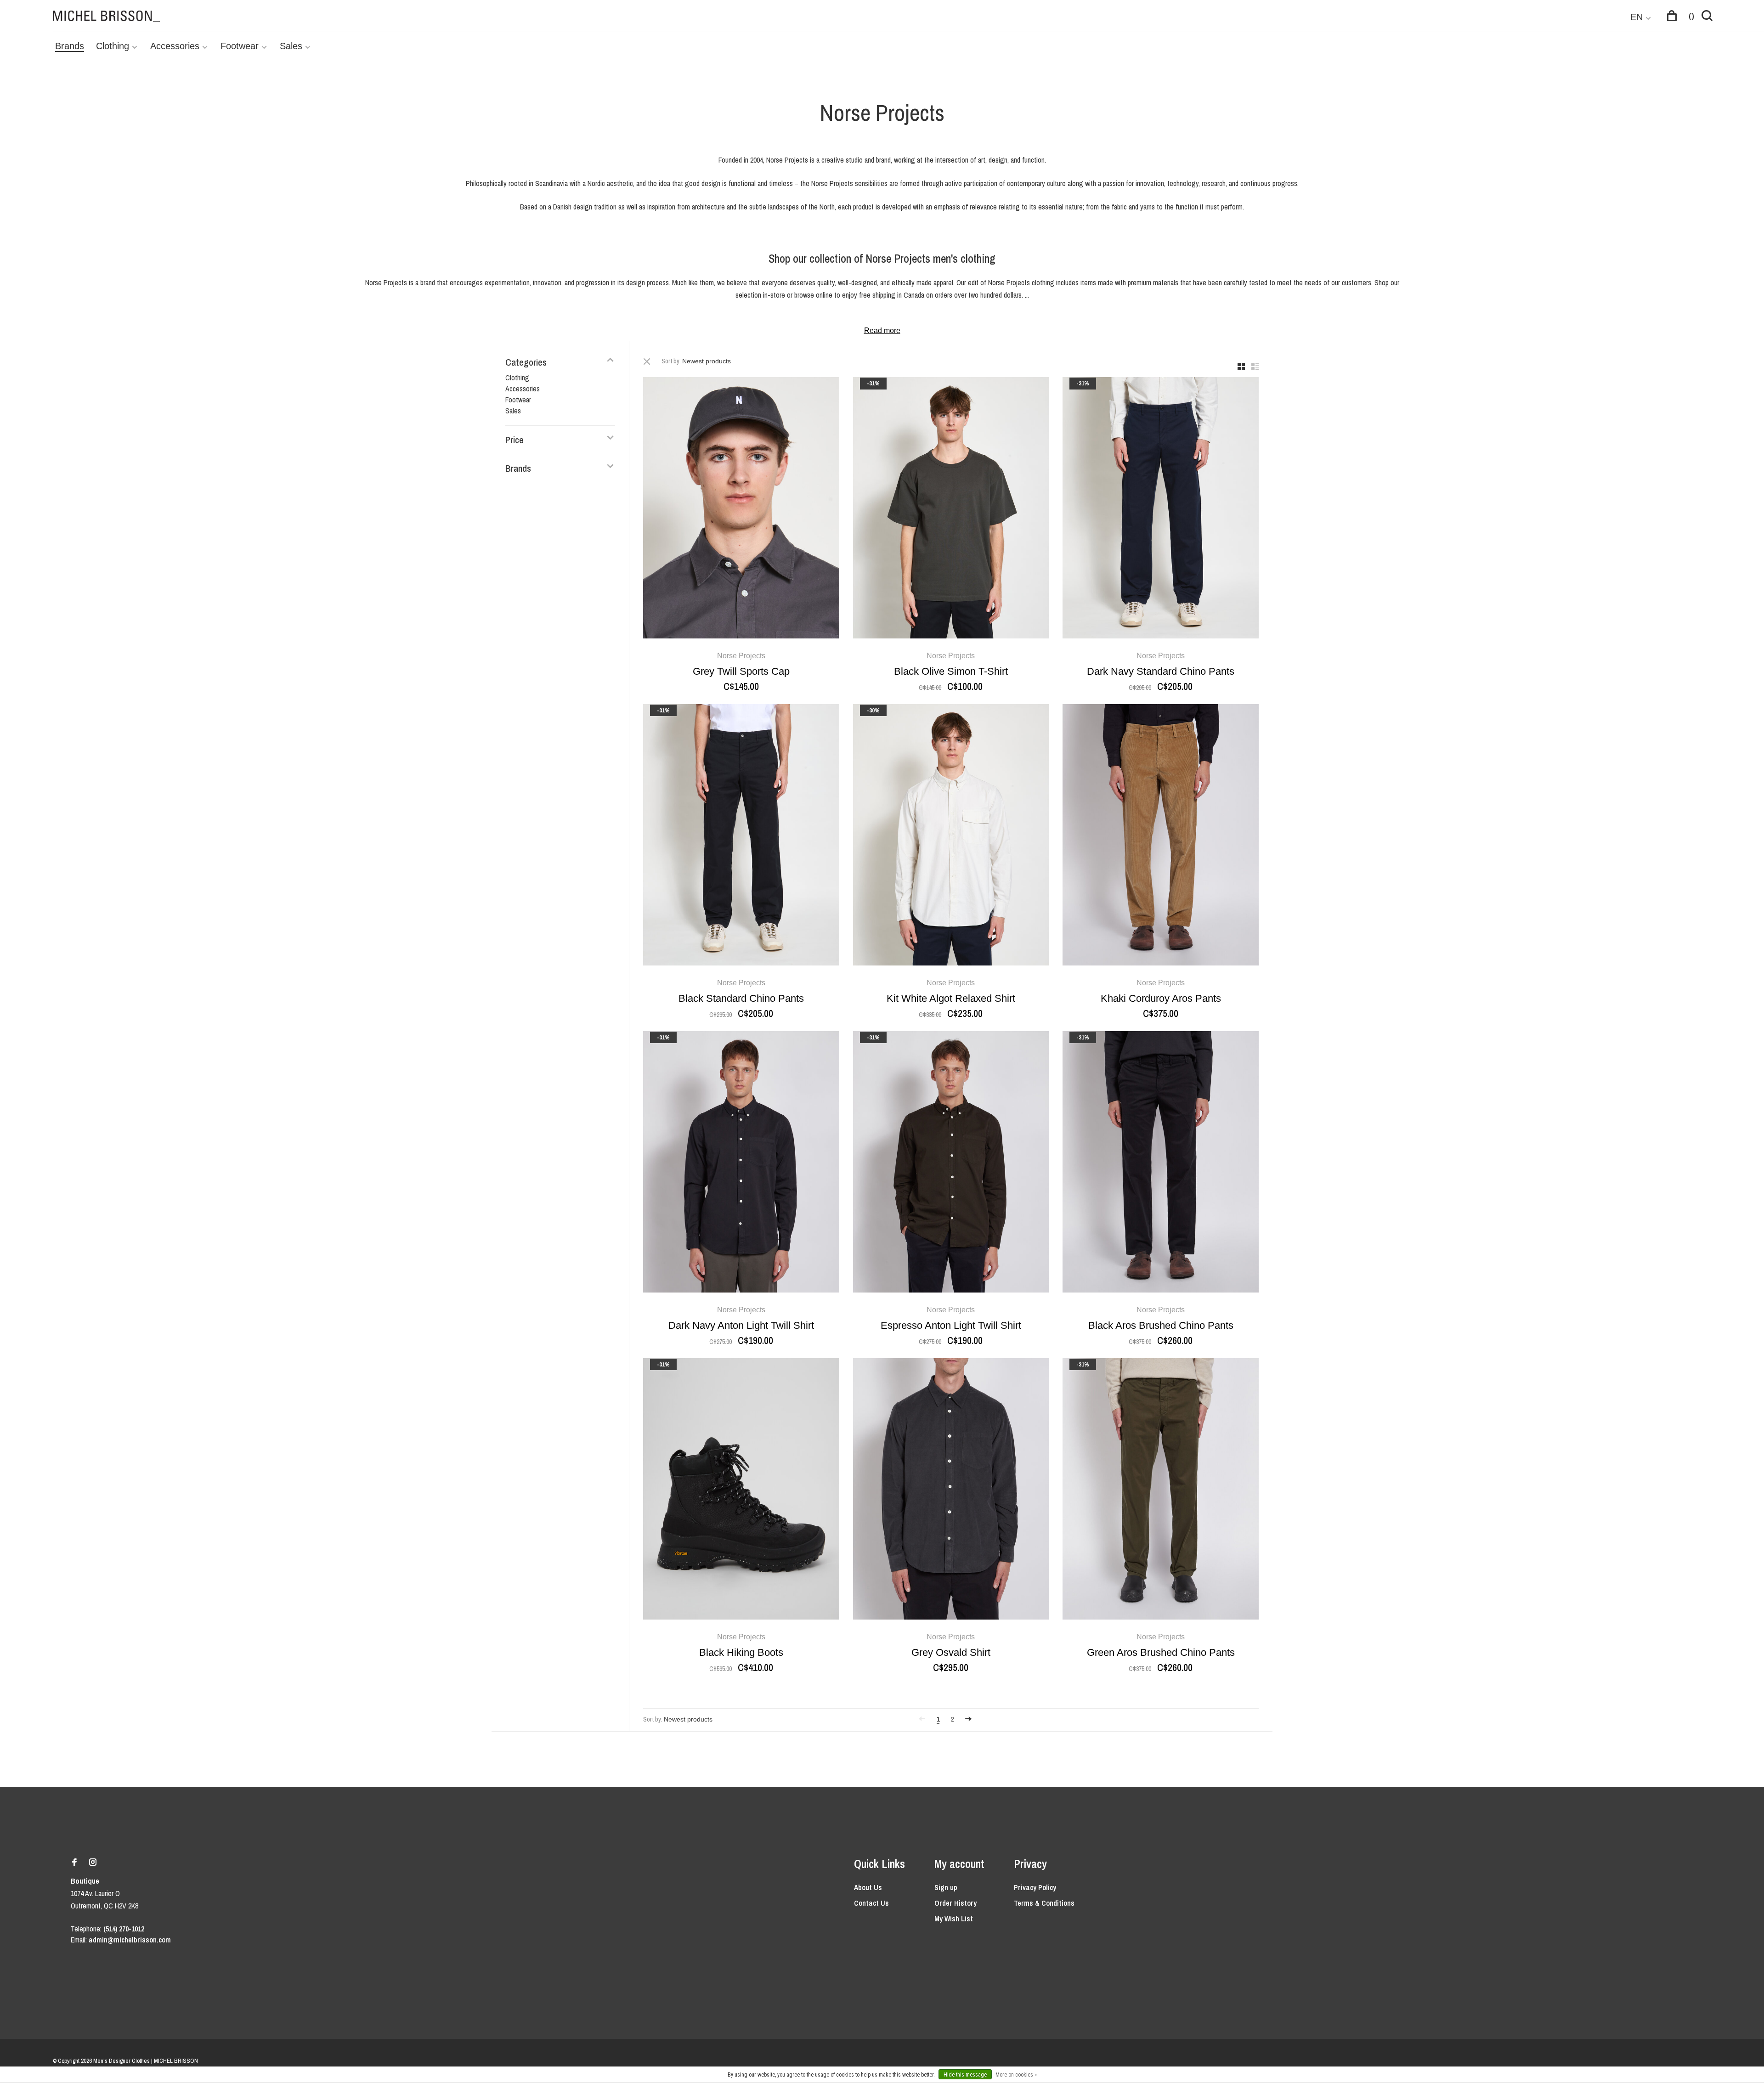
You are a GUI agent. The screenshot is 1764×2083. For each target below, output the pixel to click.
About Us (868, 1887)
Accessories (175, 46)
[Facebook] (74, 1863)
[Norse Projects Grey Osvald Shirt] (951, 1490)
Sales (291, 46)
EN (1637, 17)
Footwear (240, 46)
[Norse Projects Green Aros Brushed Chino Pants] (1161, 1490)
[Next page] (968, 1719)
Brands (70, 46)
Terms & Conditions (1044, 1903)
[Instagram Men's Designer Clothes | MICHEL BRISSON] (93, 1863)
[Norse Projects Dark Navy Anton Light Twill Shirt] (741, 1163)
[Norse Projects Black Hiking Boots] (741, 1490)
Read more (882, 330)
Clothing (113, 46)
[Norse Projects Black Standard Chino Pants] (741, 836)
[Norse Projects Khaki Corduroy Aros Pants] (1161, 836)
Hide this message (965, 2075)
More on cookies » (1016, 2075)
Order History (955, 1903)
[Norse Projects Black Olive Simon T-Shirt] (951, 509)
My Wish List (954, 1919)
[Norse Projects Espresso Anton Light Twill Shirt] (951, 1163)
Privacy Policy (1035, 1887)
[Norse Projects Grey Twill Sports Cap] (741, 509)
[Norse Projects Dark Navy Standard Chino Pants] (1161, 509)
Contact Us (871, 1903)
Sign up (946, 1887)
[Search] (1707, 17)
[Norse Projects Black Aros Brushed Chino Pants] (1161, 1163)
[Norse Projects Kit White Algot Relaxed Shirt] (951, 836)
